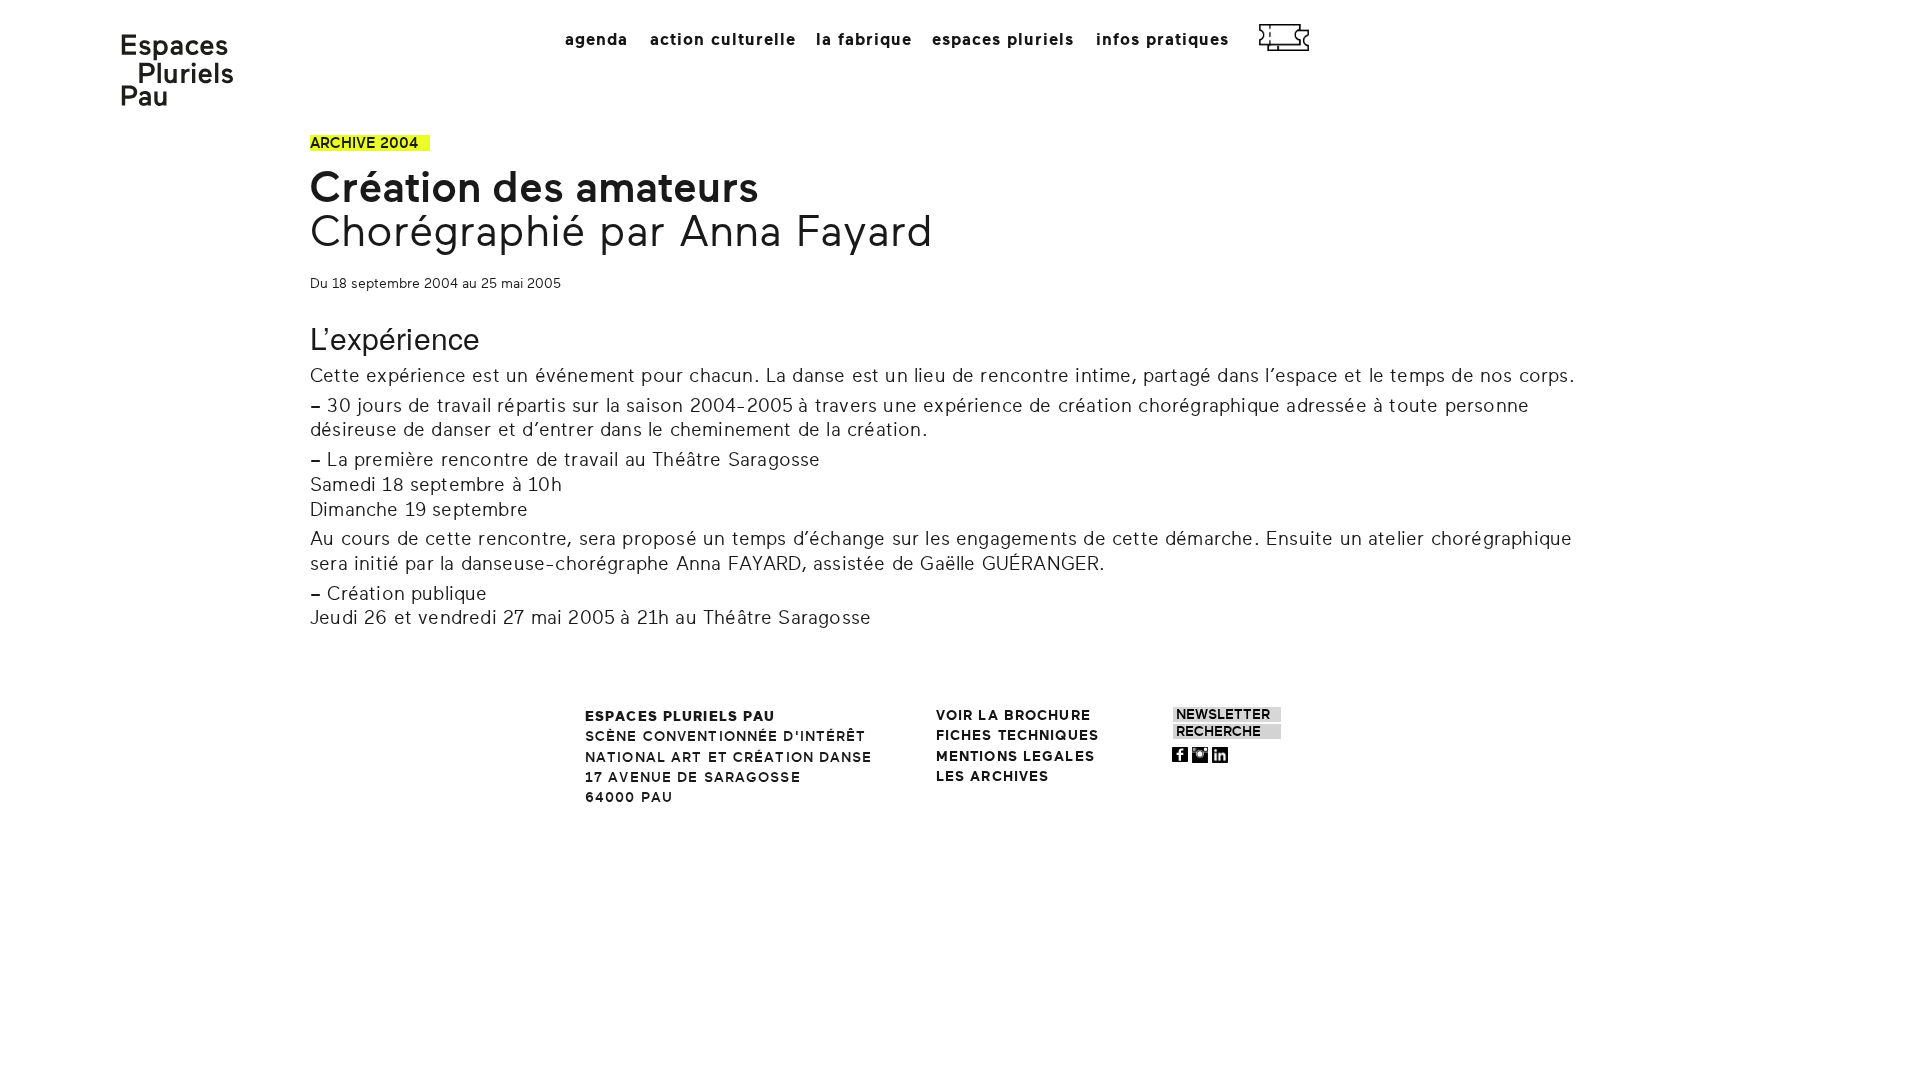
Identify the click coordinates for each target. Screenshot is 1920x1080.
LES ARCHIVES (992, 776)
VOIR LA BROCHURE (1013, 715)
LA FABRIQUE (864, 39)
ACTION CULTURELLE (723, 39)
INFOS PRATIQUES (1162, 39)
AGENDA (596, 39)
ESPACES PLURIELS (1003, 39)
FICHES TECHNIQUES (1017, 735)
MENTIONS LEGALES (1015, 756)
